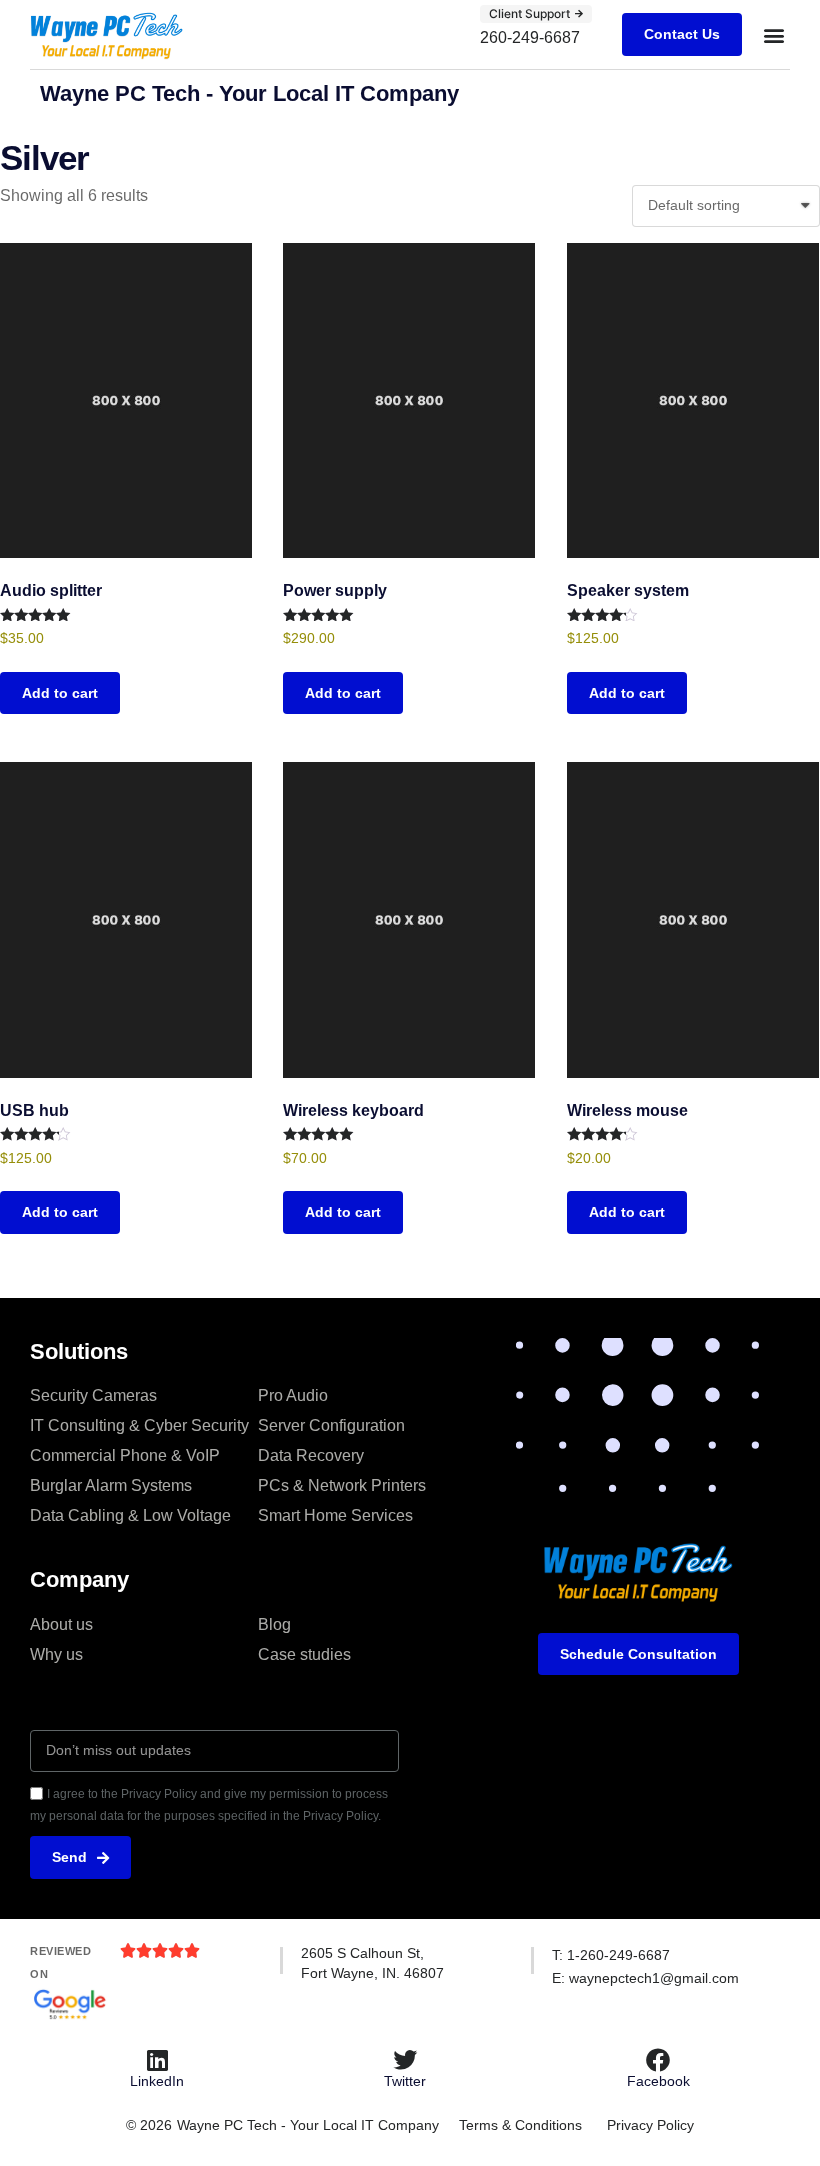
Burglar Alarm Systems (111, 1485)
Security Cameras (93, 1395)
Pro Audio (293, 1395)
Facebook (658, 2081)
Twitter (405, 2081)
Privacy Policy (650, 2125)
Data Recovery (311, 1455)
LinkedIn (157, 2081)
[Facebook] (658, 2060)
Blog (274, 1624)
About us (61, 1624)
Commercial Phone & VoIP (125, 1455)
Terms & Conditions (520, 2125)
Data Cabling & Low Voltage (130, 1515)
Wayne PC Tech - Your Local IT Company (249, 93)
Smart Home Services (335, 1515)
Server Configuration (331, 1425)
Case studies (304, 1654)
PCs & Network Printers (342, 1485)
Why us (56, 1654)
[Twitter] (405, 2060)
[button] (773, 34)
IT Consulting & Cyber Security (139, 1425)
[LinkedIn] (157, 2060)
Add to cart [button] (60, 693)
